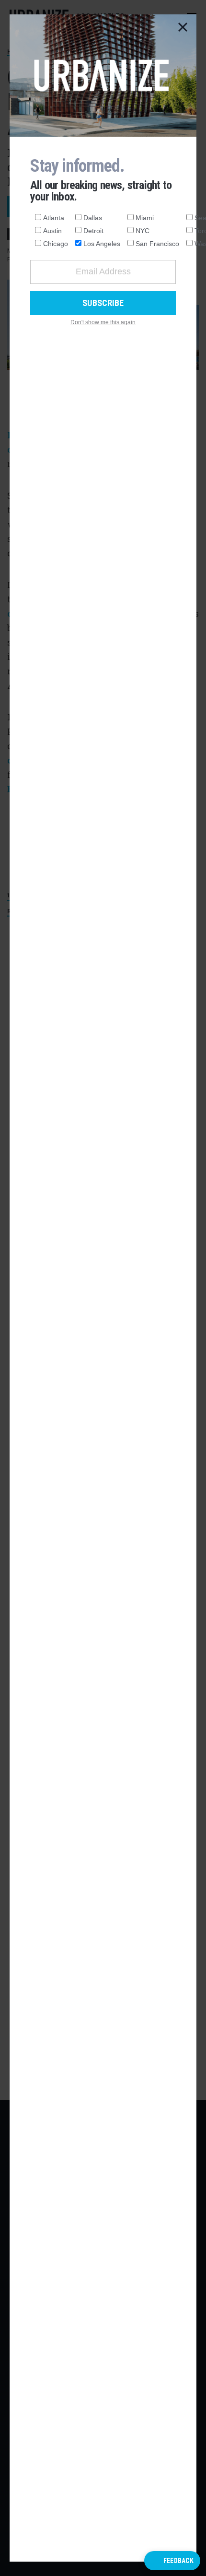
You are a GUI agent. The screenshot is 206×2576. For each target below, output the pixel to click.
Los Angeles (102, 244)
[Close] (183, 28)
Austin (52, 231)
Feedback (178, 2561)
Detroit (93, 231)
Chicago (56, 244)
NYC (143, 231)
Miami (145, 218)
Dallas (93, 218)
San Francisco (157, 244)
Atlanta (54, 218)
